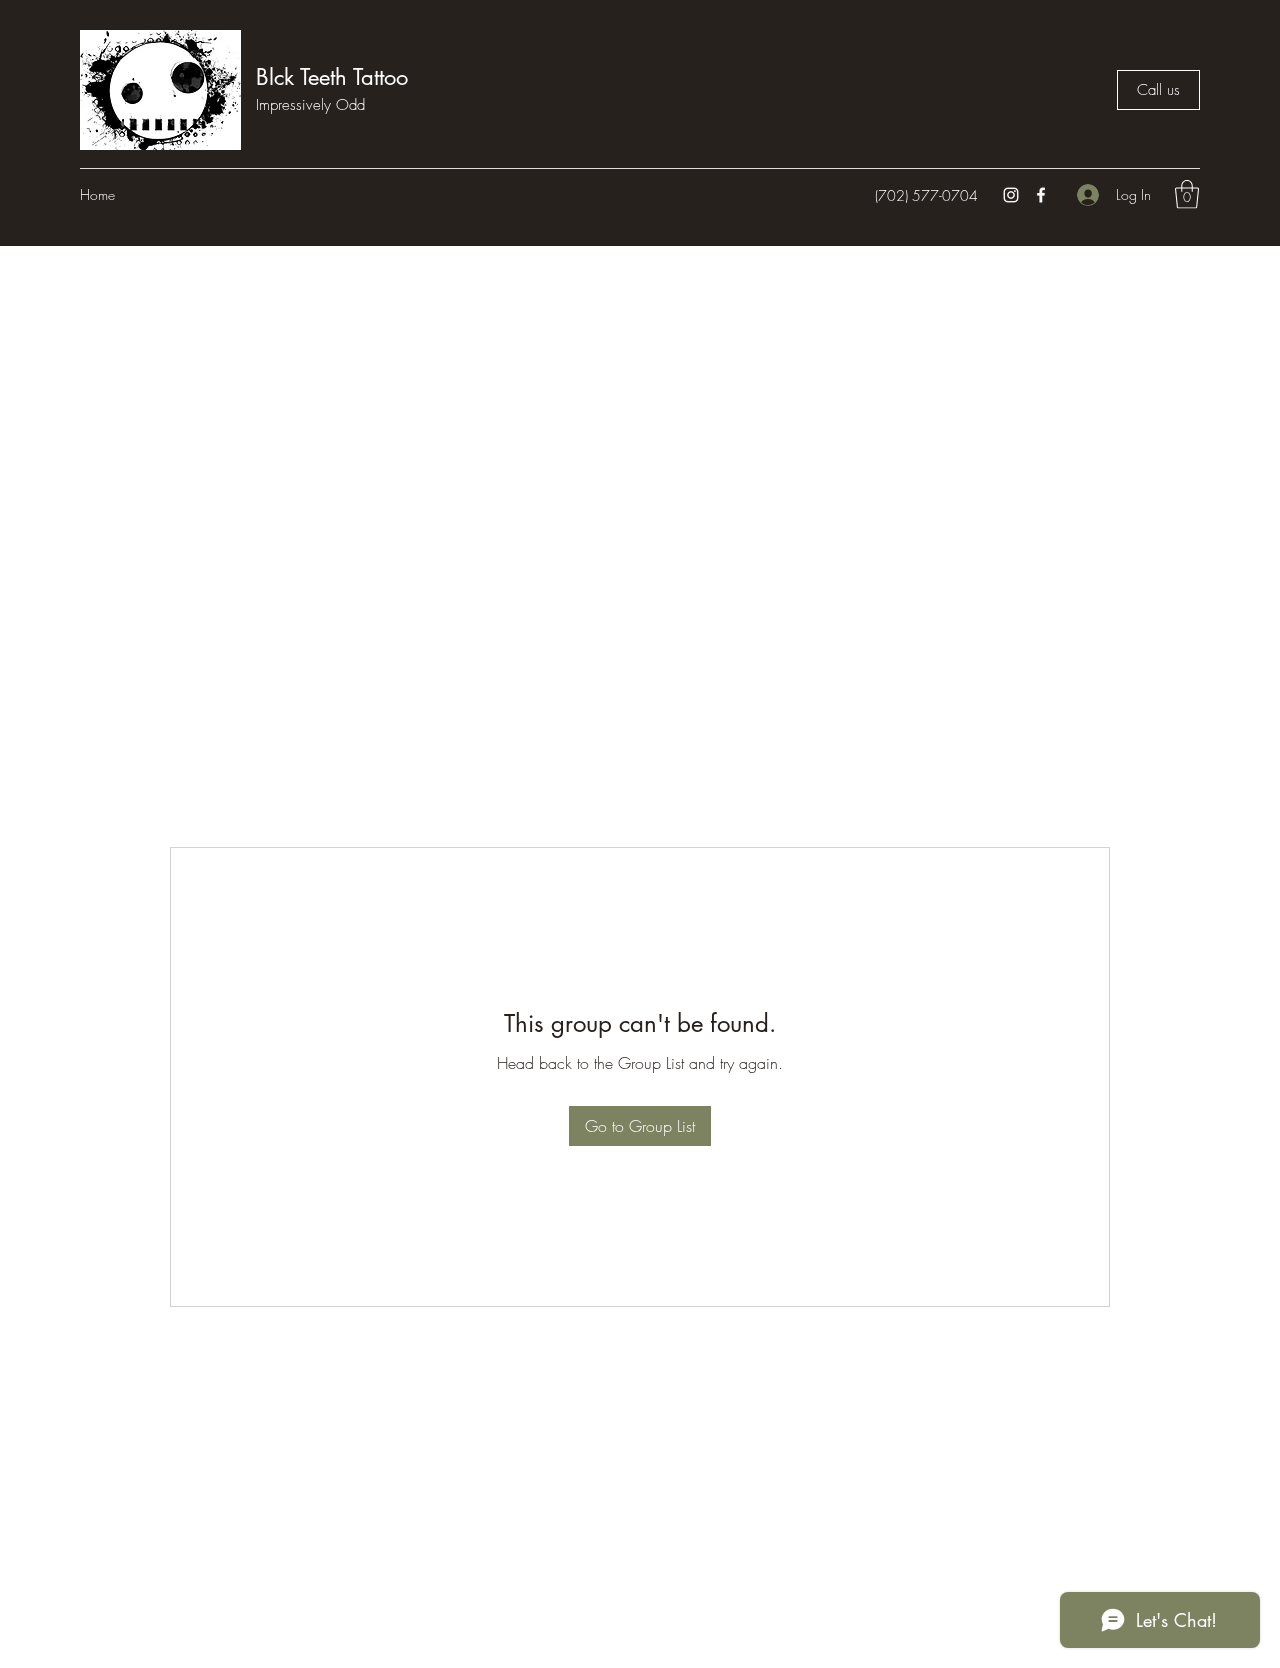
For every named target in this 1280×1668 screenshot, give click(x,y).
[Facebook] (1041, 195)
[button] (1187, 194)
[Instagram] (1011, 195)
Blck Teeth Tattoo (332, 77)
